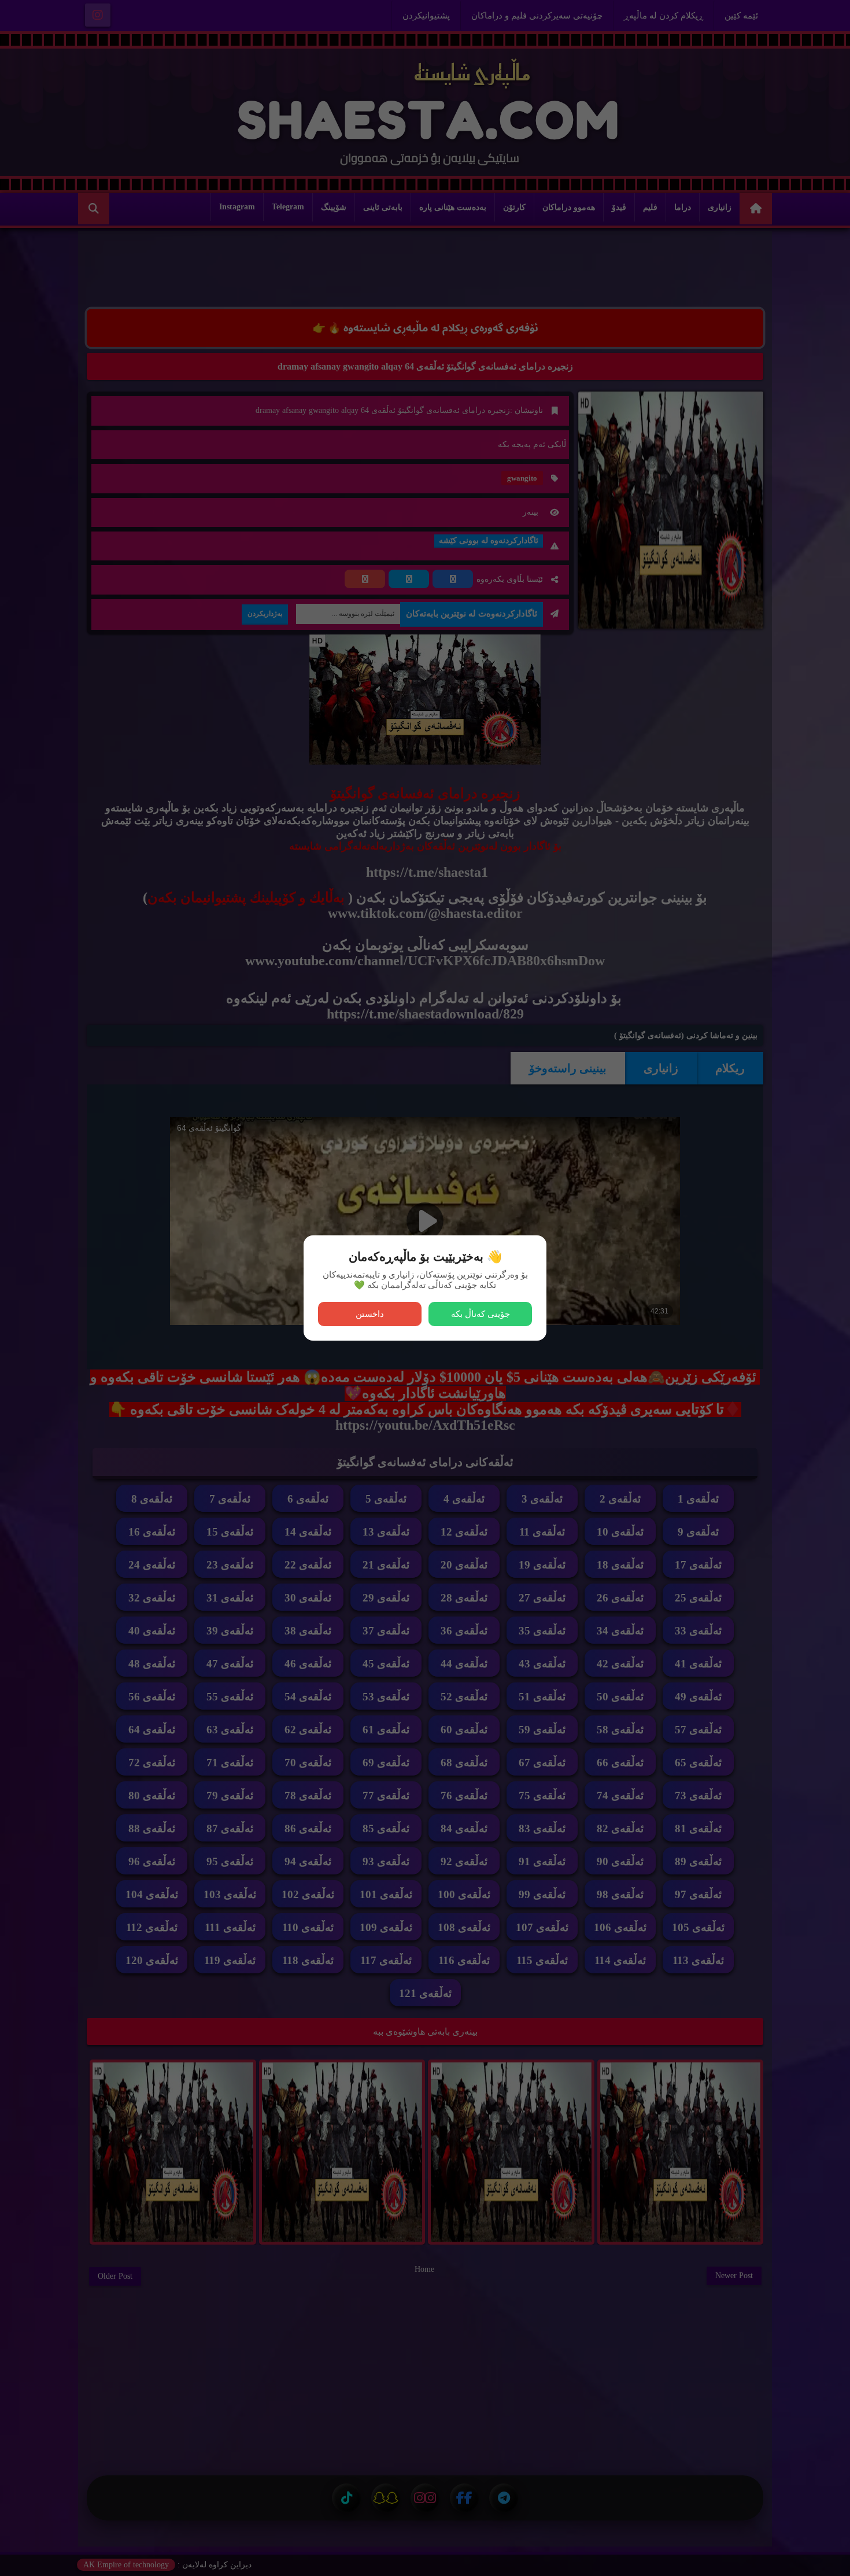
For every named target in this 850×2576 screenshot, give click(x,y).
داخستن (370, 1314)
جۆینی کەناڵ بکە (481, 1314)
